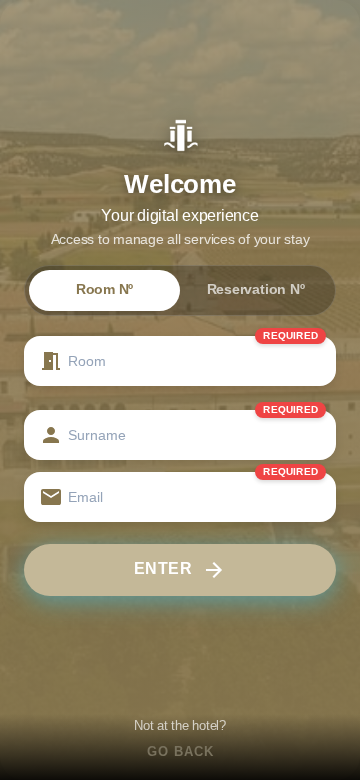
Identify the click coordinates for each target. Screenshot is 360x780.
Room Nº (104, 289)
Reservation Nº (256, 289)
